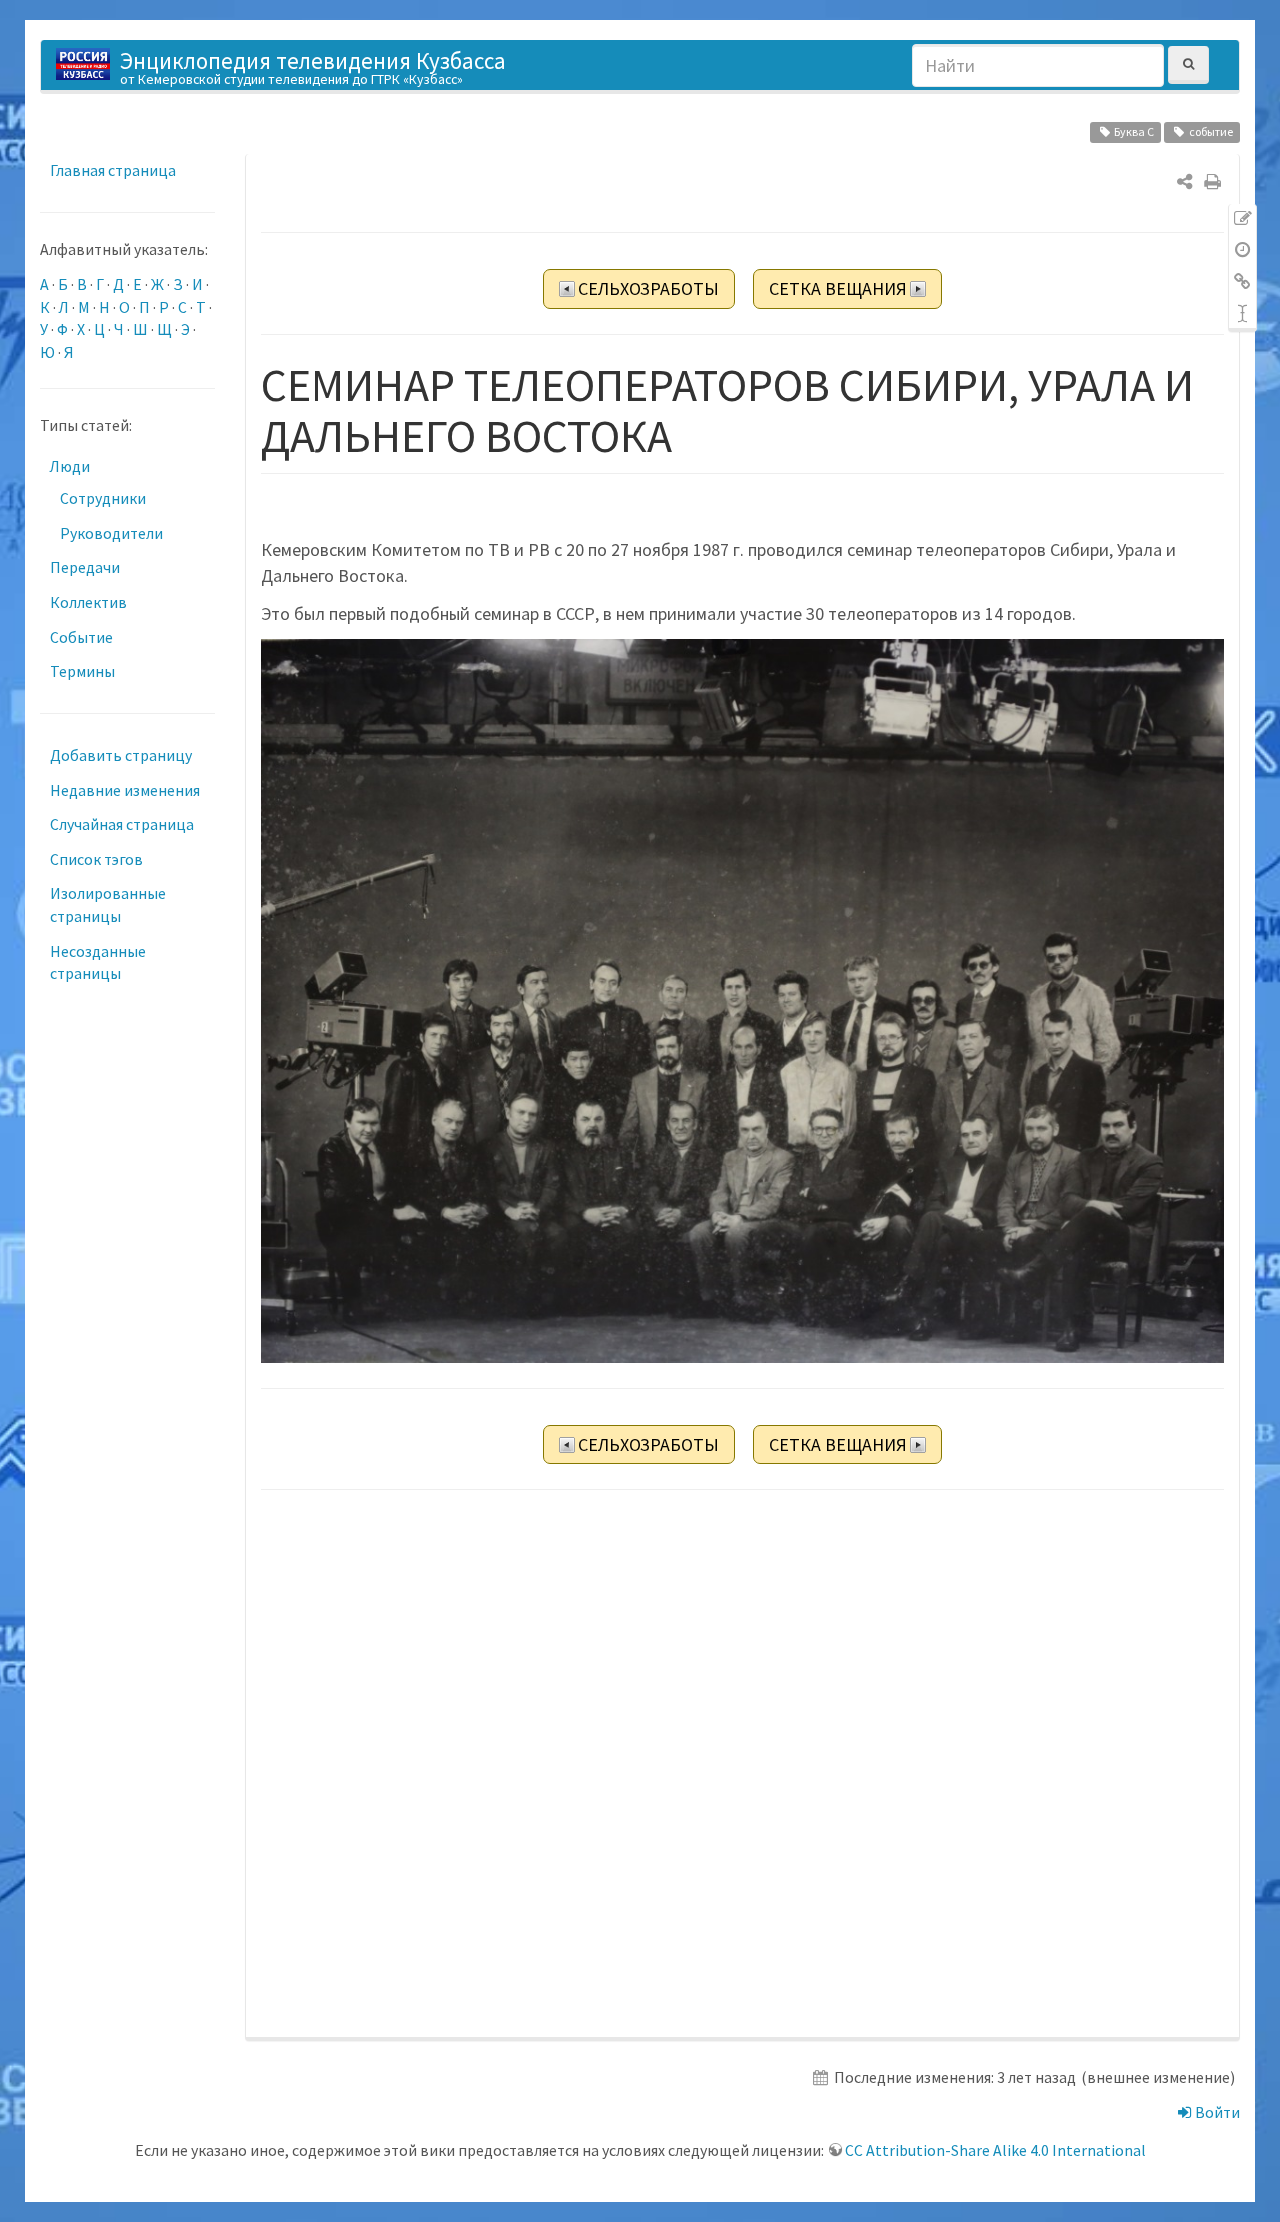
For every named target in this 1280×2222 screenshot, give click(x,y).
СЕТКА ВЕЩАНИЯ (838, 288)
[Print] (1212, 181)
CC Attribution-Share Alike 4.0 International (995, 2150)
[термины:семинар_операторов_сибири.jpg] (742, 1001)
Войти (1216, 2112)
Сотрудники (103, 498)
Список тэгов (96, 859)
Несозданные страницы (98, 962)
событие (1211, 131)
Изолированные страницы (108, 904)
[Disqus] (742, 1765)
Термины (82, 671)
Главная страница (113, 170)
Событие (81, 637)
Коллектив (88, 602)
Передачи (85, 567)
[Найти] (1188, 64)
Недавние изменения (125, 790)
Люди (70, 466)
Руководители (111, 533)
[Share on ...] (1184, 181)
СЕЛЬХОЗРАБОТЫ (648, 288)
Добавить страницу (121, 755)
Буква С (1134, 131)
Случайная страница (122, 824)
